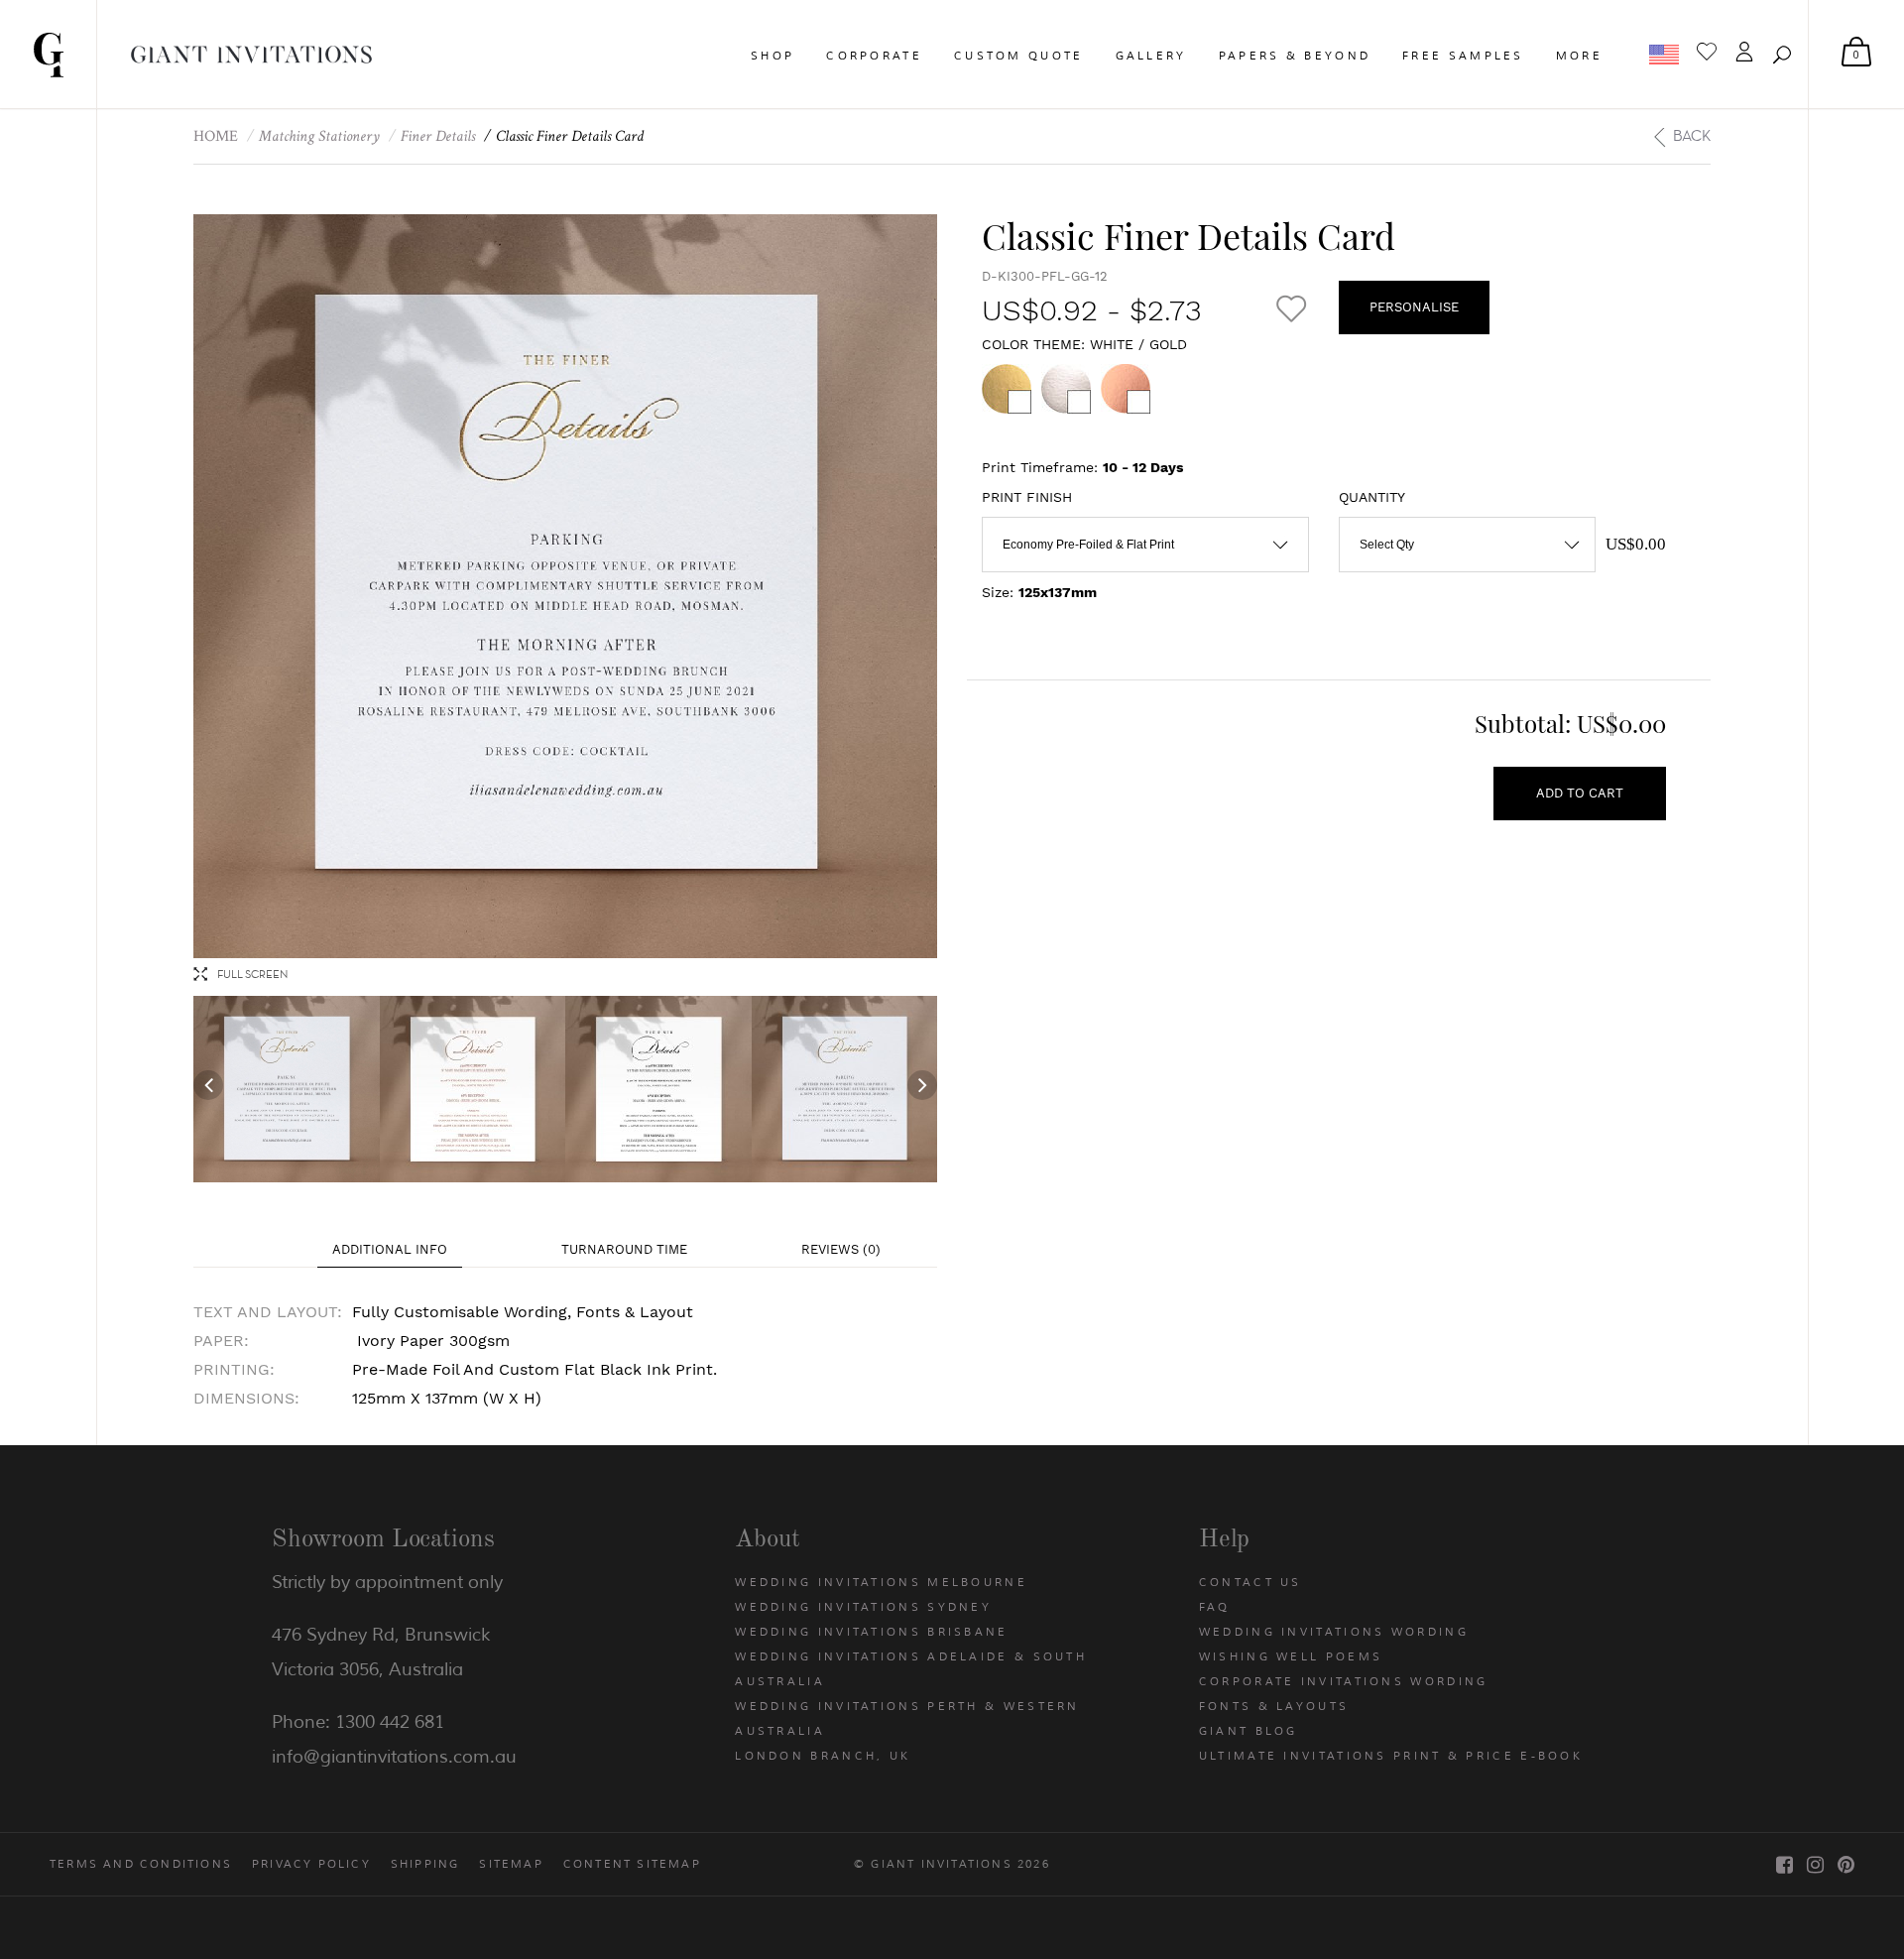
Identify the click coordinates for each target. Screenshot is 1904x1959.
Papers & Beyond (1295, 56)
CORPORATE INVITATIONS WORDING (1344, 1681)
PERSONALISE (1414, 307)
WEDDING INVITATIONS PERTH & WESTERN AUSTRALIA (907, 1718)
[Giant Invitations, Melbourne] (49, 54)
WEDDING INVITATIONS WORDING (1334, 1632)
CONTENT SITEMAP (632, 1864)
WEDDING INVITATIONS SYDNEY (863, 1607)
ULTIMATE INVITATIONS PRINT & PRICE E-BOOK (1391, 1756)
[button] (1782, 55)
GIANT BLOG (1249, 1731)
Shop (773, 56)
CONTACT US (1250, 1582)
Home (216, 136)
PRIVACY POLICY (311, 1864)
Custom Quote (1019, 56)
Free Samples (1463, 56)
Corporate (874, 56)
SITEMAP (511, 1864)
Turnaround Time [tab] (624, 1249)
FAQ (1215, 1607)
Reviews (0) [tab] (841, 1249)
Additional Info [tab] (390, 1249)
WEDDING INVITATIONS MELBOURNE (881, 1582)
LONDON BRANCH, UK (823, 1756)
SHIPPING (425, 1864)
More (1579, 56)
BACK (1692, 136)
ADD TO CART (1580, 793)
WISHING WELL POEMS (1291, 1656)
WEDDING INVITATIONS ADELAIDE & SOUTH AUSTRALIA (911, 1669)
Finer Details (438, 136)
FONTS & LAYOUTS (1274, 1706)
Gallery (1151, 56)
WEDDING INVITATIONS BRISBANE (871, 1632)
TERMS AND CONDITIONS (141, 1864)
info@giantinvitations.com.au (394, 1757)
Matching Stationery (319, 136)
